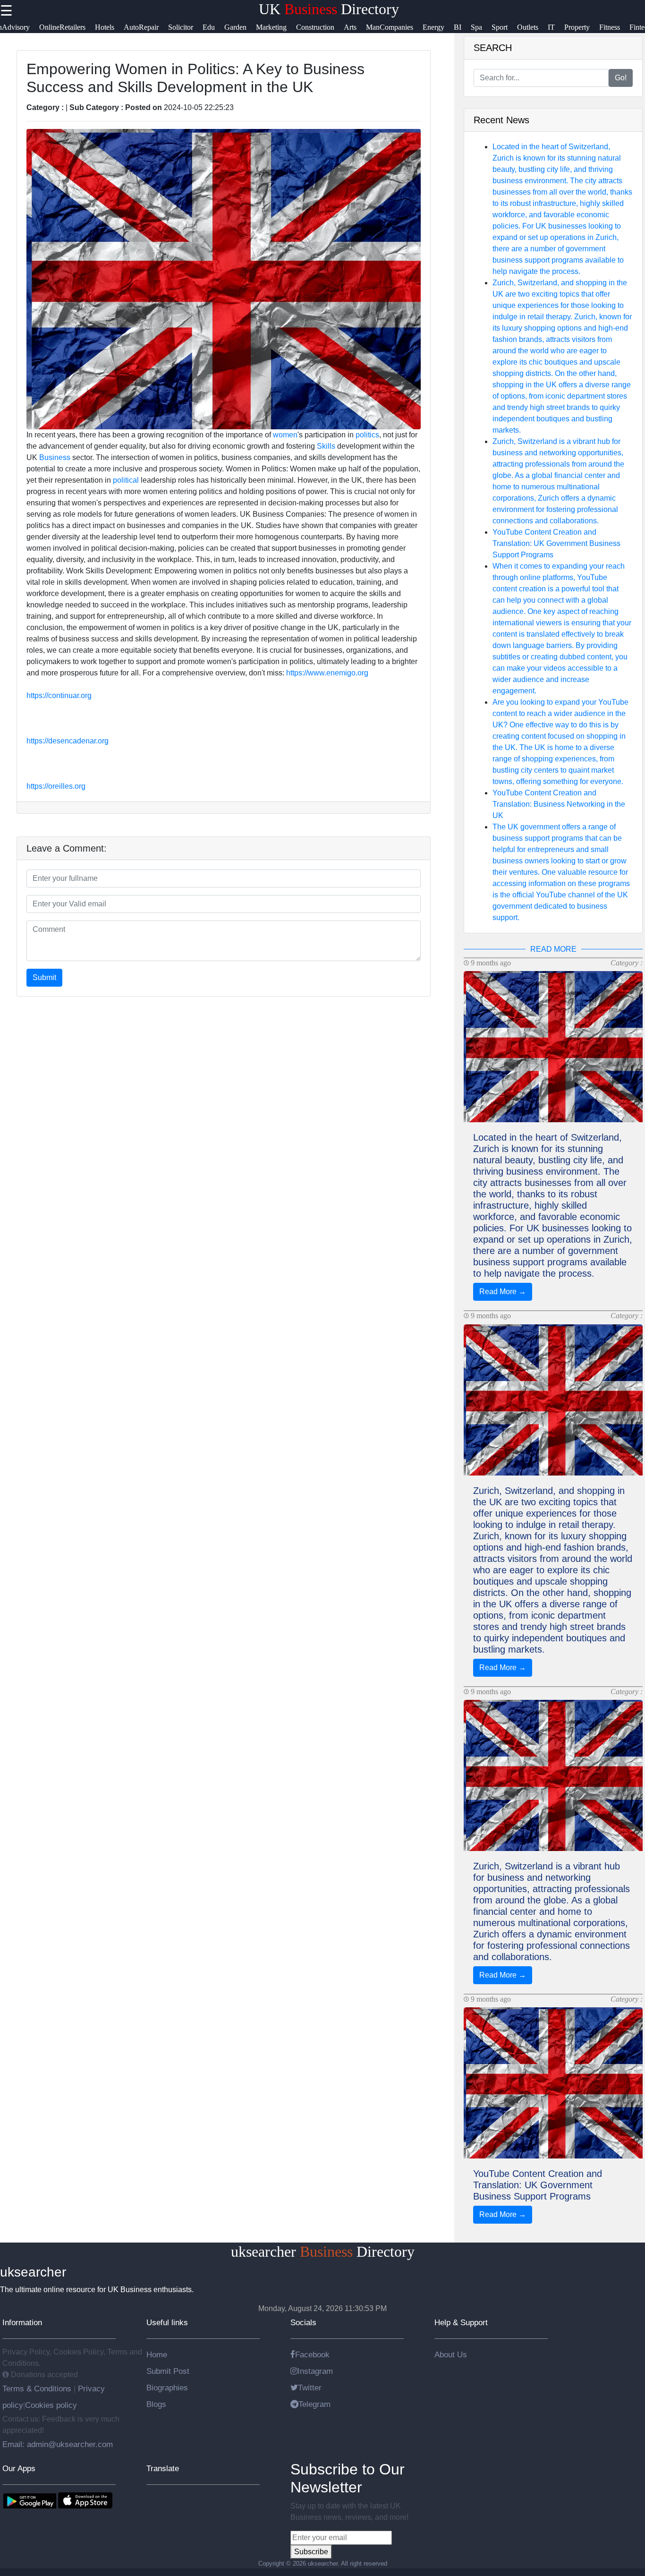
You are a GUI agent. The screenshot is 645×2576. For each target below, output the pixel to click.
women (285, 435)
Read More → (503, 1292)
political (126, 480)
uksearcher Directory (323, 2252)
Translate (163, 2468)
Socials (303, 2322)
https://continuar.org (59, 695)
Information (22, 2322)
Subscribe (311, 2552)
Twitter (310, 2388)
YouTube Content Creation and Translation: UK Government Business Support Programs (556, 543)
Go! (621, 78)
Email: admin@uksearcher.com (58, 2444)
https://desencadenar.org (68, 741)
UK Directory (329, 9)
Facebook (312, 2354)
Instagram (315, 2371)
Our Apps (19, 2468)
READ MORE (553, 949)
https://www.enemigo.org (327, 673)
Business (55, 457)
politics (367, 435)
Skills (326, 446)
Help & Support (461, 2322)
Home (157, 2354)
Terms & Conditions (38, 2388)
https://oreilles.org (56, 786)
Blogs (156, 2404)
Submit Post (168, 2371)
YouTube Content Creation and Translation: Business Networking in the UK (559, 804)
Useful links (167, 2322)
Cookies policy (51, 2405)
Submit (44, 977)
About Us (451, 2354)
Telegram (314, 2404)
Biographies (167, 2388)
